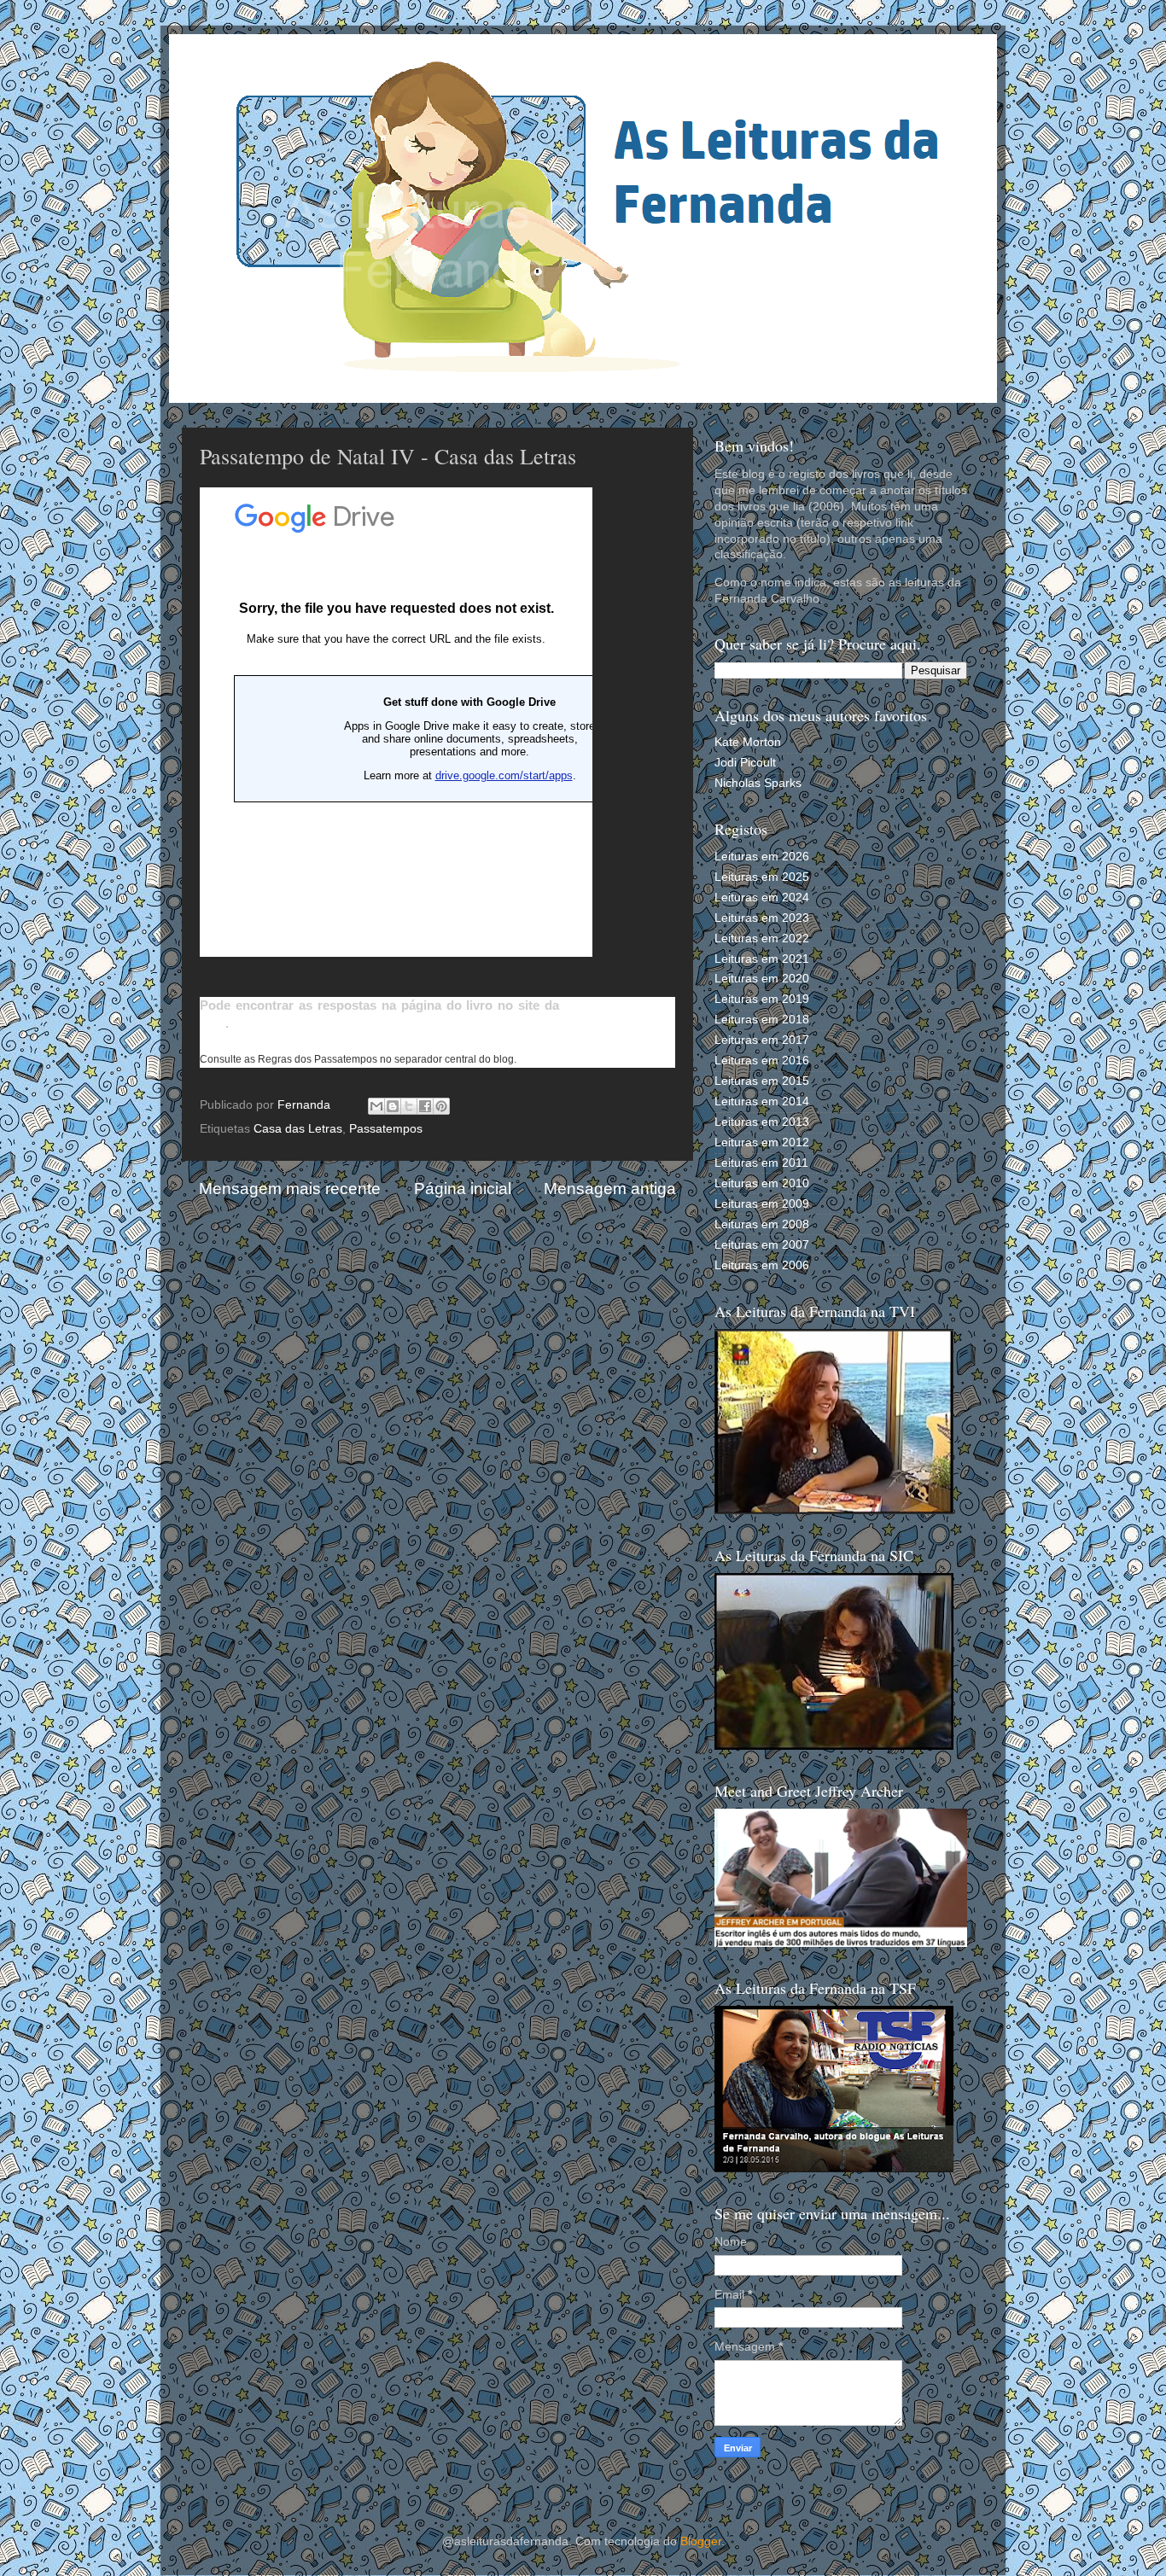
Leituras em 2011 (761, 1163)
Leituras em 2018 (762, 1020)
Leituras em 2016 (762, 1061)
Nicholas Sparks (758, 783)
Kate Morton (748, 742)
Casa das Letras (298, 1129)
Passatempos (386, 1129)
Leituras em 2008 (762, 1224)
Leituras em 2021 (762, 959)
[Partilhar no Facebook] (425, 1106)
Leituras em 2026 (762, 857)
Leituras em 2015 (762, 1081)
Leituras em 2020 (762, 979)
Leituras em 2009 (762, 1204)
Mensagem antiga (610, 1189)
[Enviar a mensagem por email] (376, 1106)
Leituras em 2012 (762, 1142)
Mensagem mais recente (290, 1189)
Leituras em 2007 (762, 1245)
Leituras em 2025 (762, 877)
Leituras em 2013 (762, 1122)
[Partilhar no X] (409, 1106)
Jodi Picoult (745, 763)
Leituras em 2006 (762, 1265)
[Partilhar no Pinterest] (441, 1106)
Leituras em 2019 (762, 999)
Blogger (701, 2541)
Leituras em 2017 (762, 1040)
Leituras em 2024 (762, 898)
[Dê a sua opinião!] (393, 1106)
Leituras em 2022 (762, 938)
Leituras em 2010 (762, 1183)
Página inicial (463, 1189)
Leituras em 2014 (762, 1102)
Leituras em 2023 (762, 918)
